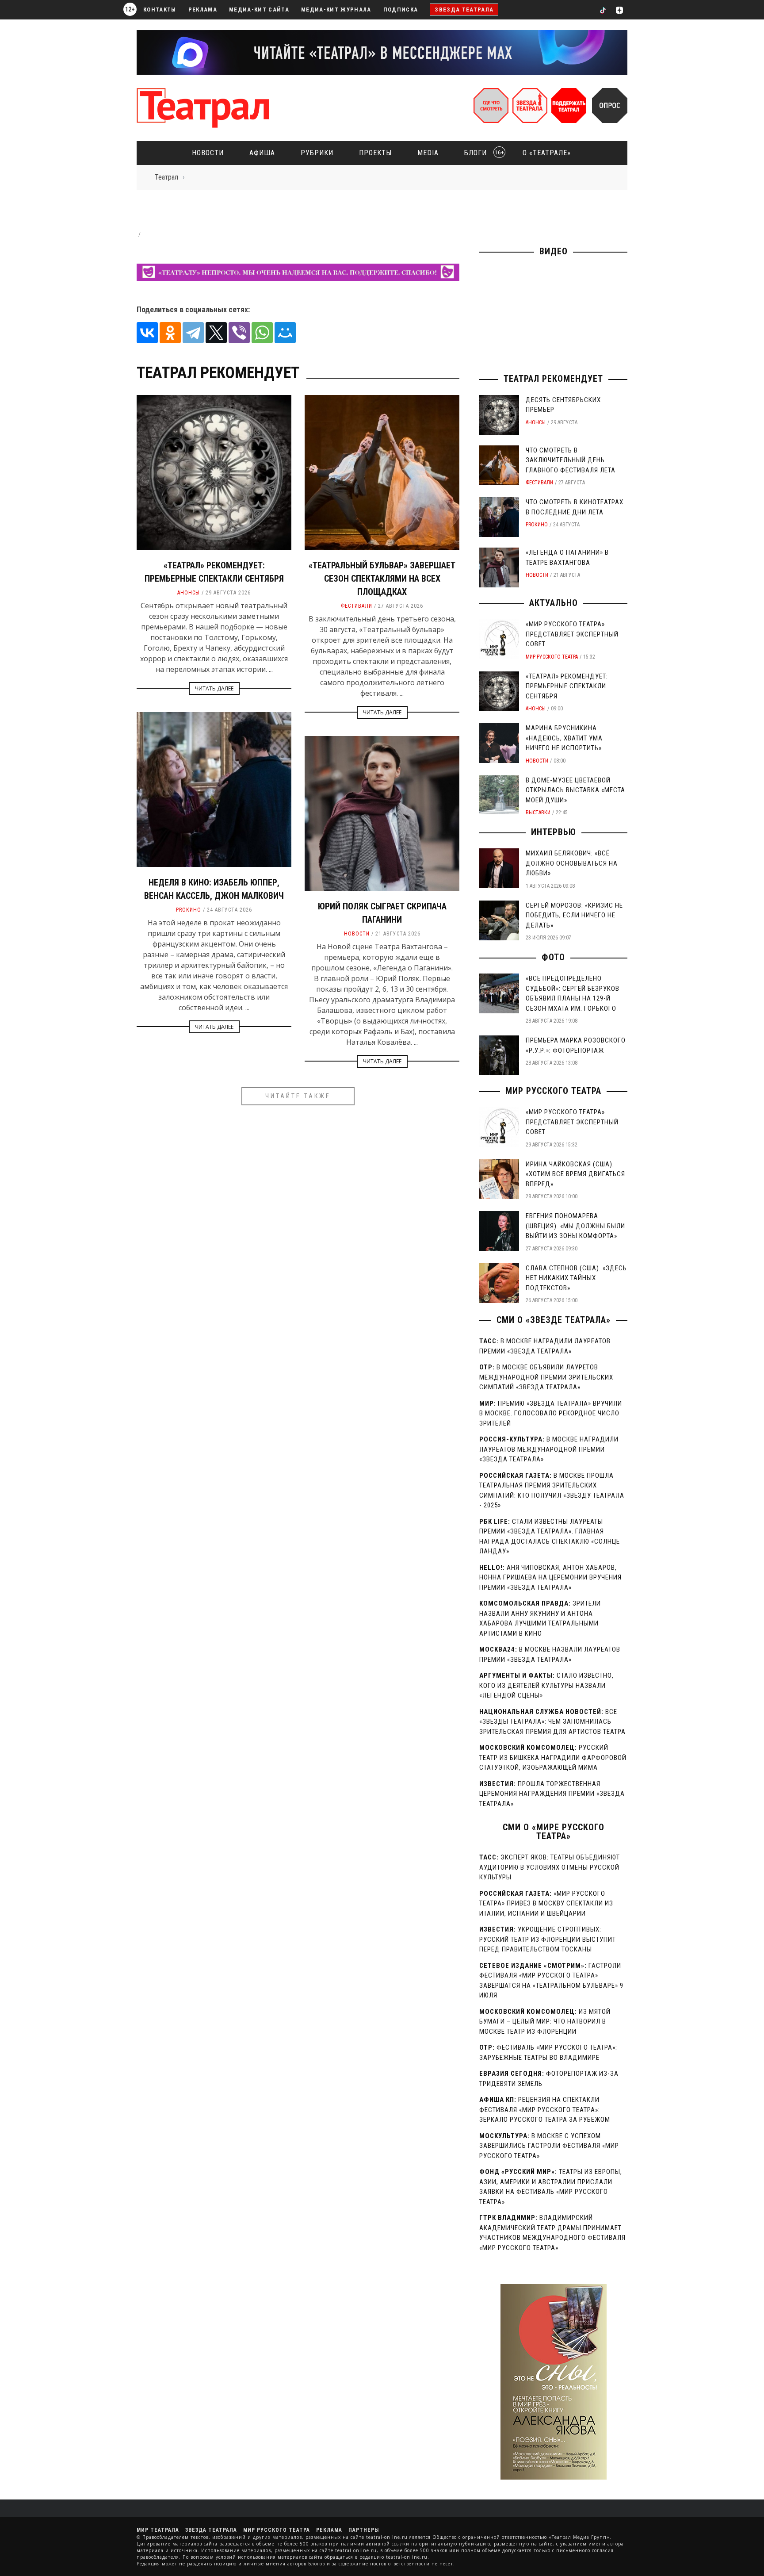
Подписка (401, 10)
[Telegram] (193, 333)
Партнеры (364, 2530)
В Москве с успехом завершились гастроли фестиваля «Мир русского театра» (549, 2146)
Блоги (481, 153)
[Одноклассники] (170, 333)
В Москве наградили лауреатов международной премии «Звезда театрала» (549, 1449)
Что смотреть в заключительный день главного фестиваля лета (571, 460)
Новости (208, 153)
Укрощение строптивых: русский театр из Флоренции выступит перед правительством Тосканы (548, 1939)
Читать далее (214, 688)
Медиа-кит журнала (336, 10)
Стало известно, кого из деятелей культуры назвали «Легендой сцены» (546, 1685)
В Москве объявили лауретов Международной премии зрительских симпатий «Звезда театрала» (546, 1377)
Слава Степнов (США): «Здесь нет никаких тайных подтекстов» (576, 1278)
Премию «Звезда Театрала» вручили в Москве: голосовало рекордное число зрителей (551, 1413)
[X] (216, 333)
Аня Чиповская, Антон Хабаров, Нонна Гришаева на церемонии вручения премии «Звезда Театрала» (550, 1577)
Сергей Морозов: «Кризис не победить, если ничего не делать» (574, 915)
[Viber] (239, 333)
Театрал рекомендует (553, 379)
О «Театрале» (547, 153)
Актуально (554, 603)
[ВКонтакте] (147, 333)
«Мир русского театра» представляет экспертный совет (572, 634)
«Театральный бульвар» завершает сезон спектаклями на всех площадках (382, 579)
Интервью (554, 832)
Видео (554, 251)
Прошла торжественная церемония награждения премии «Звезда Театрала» (552, 1794)
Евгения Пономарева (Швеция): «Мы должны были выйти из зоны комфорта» (575, 1226)
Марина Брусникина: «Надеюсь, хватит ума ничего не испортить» (564, 738)
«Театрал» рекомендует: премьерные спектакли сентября (567, 686)
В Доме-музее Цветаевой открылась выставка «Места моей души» (575, 790)
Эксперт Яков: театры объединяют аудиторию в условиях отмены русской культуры (550, 1867)
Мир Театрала (158, 2530)
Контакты (160, 10)
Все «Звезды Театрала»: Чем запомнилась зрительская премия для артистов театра (552, 1722)
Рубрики (317, 153)
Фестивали (357, 606)
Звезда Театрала (464, 10)
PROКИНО (189, 910)
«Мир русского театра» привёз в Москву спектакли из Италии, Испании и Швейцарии (546, 1903)
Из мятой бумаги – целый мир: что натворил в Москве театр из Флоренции (545, 2022)
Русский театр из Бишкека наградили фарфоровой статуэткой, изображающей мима (553, 1758)
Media (428, 153)
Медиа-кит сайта (259, 10)
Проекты (375, 153)
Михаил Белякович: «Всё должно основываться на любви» (572, 863)
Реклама (203, 10)
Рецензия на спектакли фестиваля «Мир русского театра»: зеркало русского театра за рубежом (545, 2110)
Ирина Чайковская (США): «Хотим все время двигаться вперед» (575, 1174)
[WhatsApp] (262, 333)
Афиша (262, 153)
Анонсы (189, 593)
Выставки (538, 813)
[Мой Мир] (285, 333)
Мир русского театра (552, 657)
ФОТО (553, 957)
